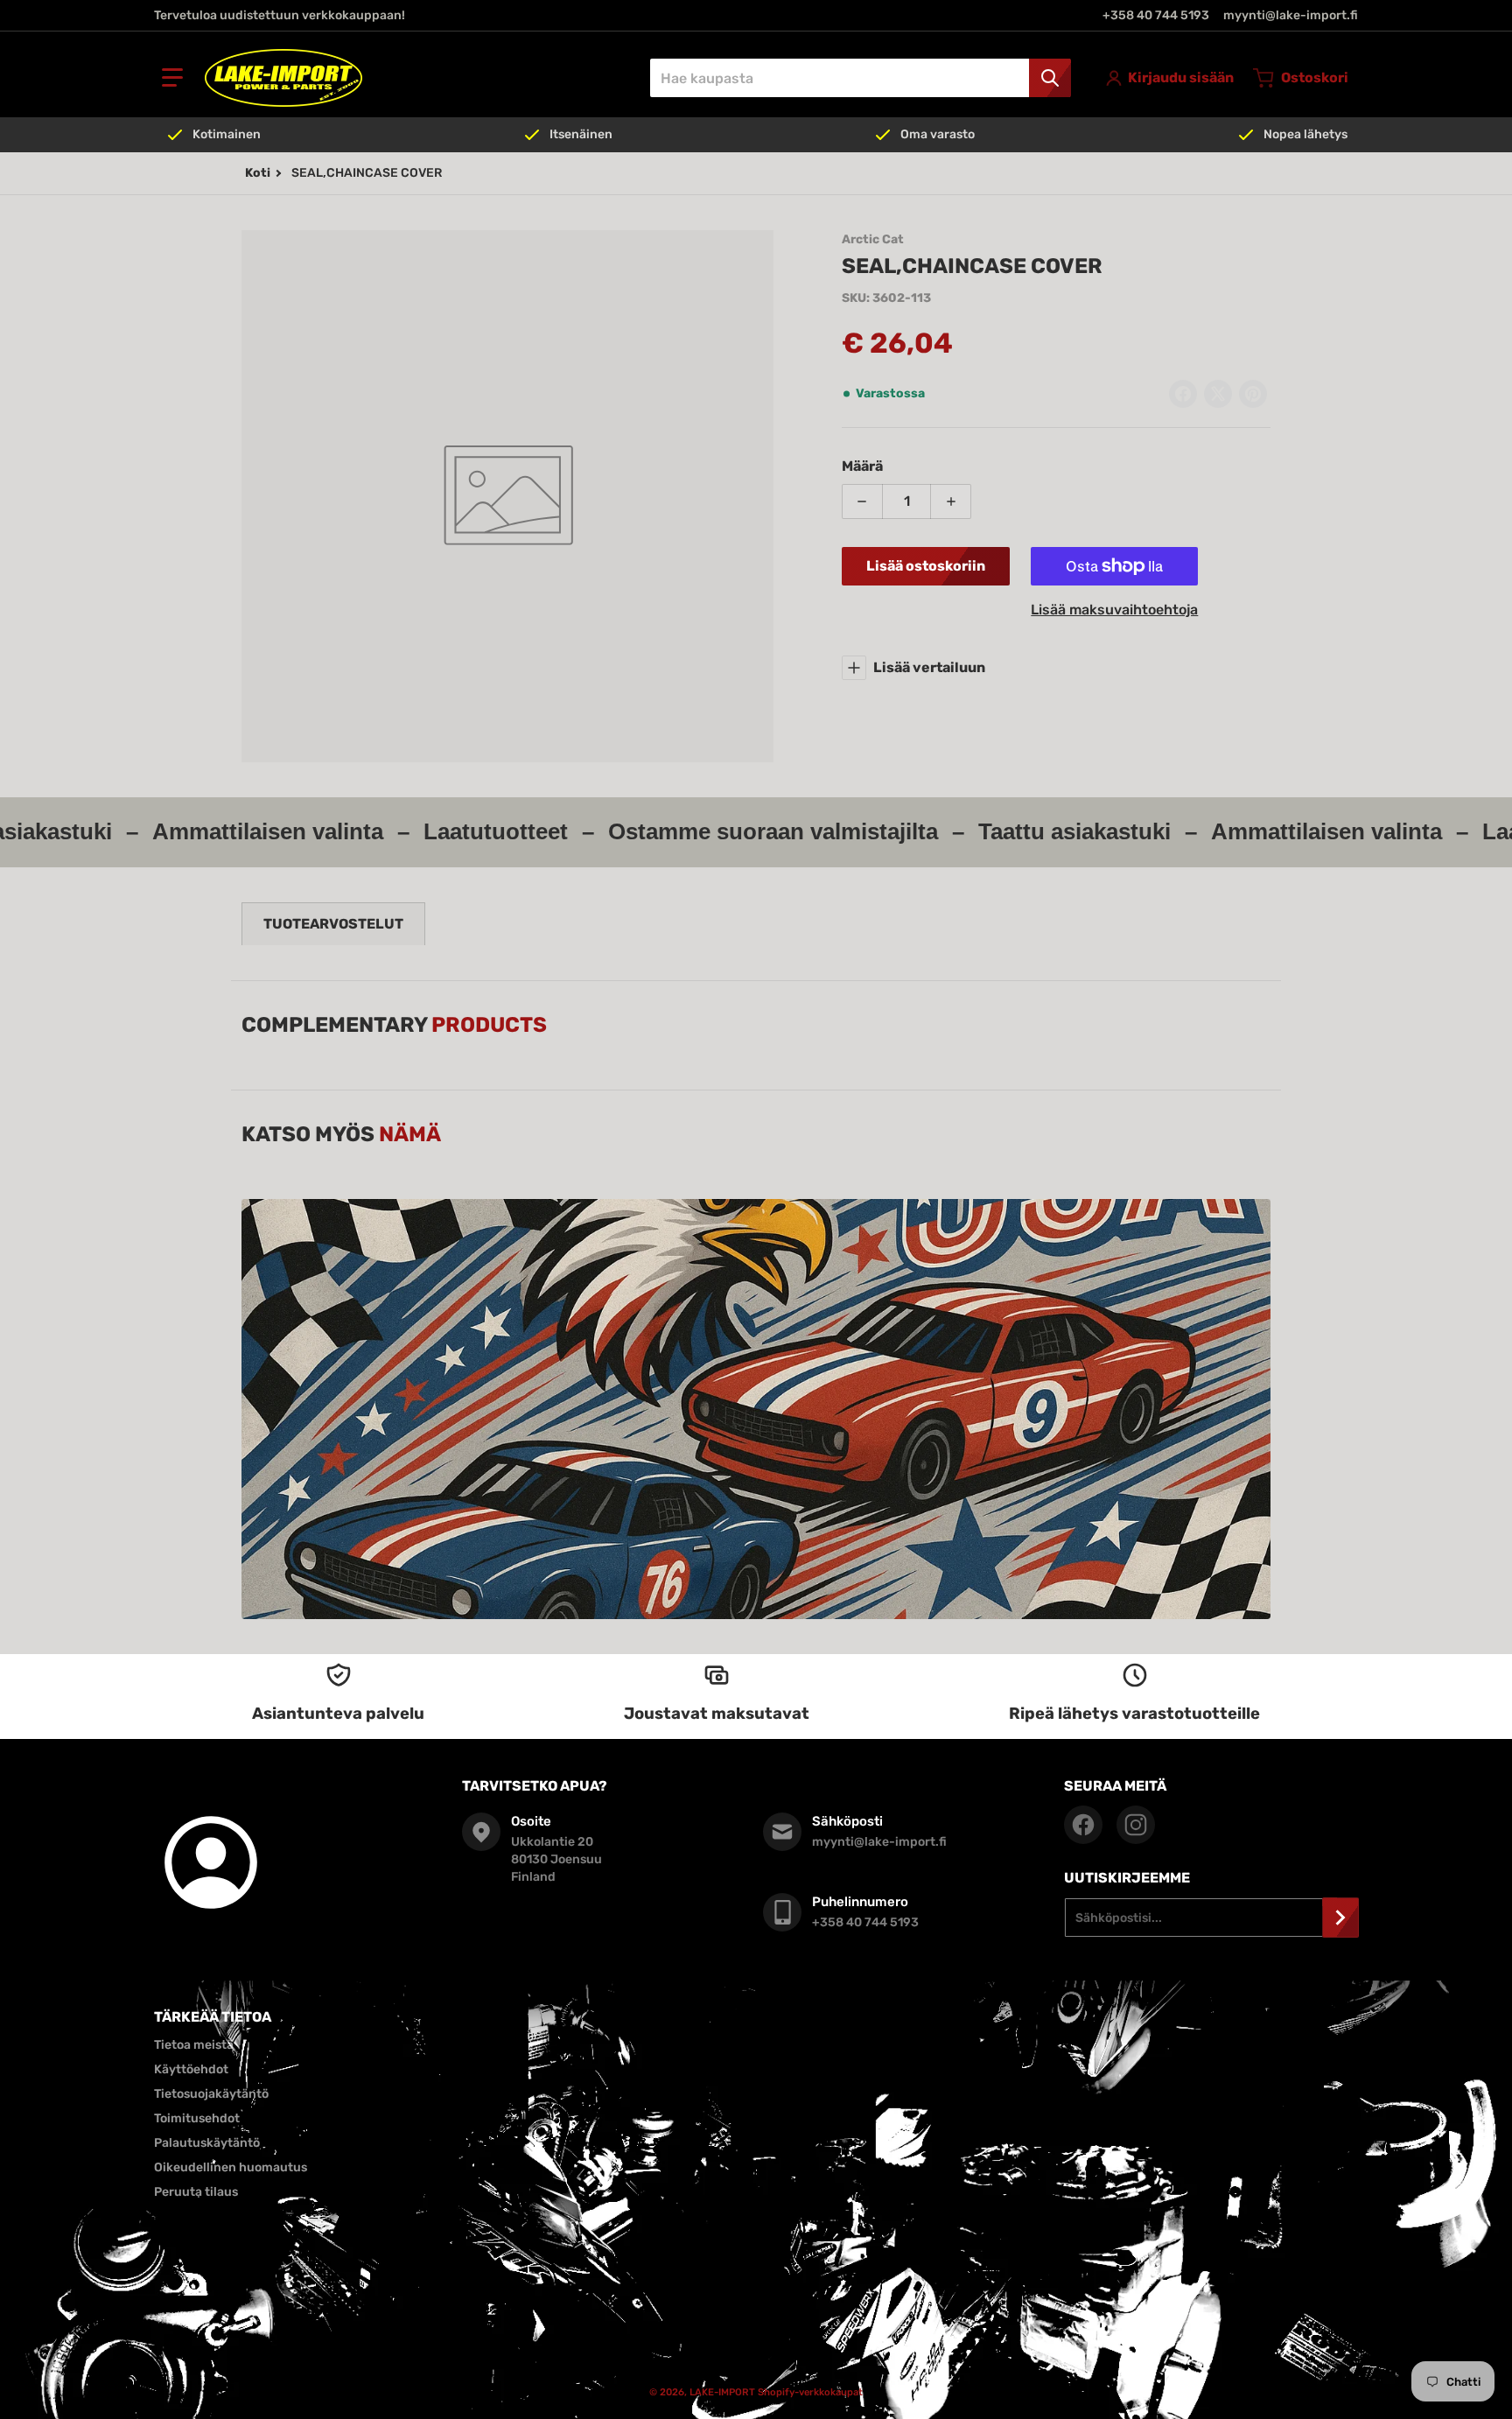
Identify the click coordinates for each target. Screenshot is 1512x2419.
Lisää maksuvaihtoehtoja (1114, 610)
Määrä (862, 466)
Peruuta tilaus (196, 2192)
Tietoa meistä (194, 2045)
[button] (172, 78)
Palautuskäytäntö (207, 2143)
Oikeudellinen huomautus (231, 2167)
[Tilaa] (1340, 1918)
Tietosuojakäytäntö (211, 2094)
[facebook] (1083, 1825)
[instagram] (1136, 1825)
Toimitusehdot (197, 2118)
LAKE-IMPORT (722, 2392)
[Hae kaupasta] (1050, 78)
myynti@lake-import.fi (1291, 15)
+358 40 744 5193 (1156, 15)
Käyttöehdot (191, 2069)
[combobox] (860, 78)
